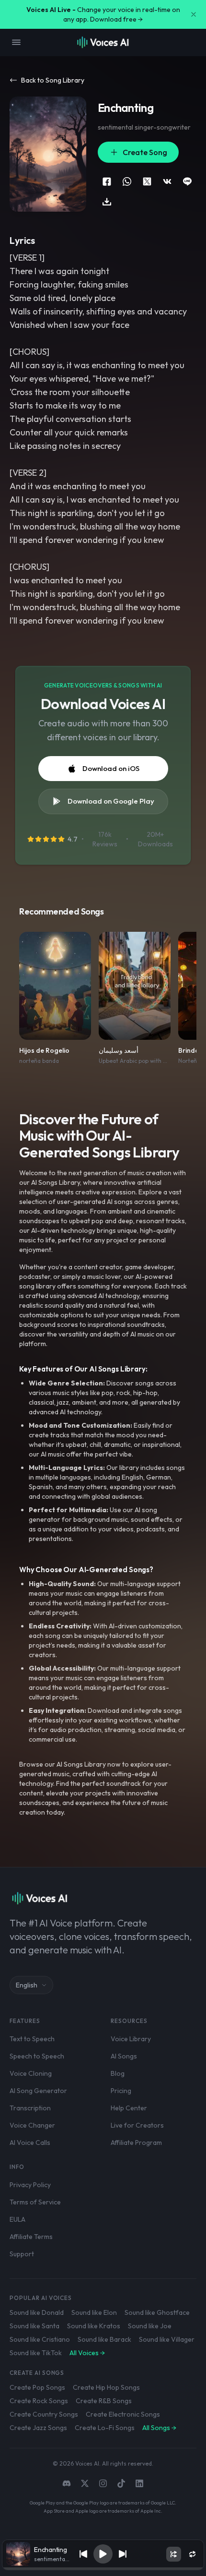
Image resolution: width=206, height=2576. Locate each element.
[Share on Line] (187, 181)
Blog (118, 2073)
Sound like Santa (34, 2326)
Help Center (129, 2108)
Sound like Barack (104, 2339)
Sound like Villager (167, 2339)
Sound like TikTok (36, 2353)
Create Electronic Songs (123, 2414)
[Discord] (67, 2483)
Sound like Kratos (94, 2326)
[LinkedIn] (139, 2483)
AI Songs (124, 2056)
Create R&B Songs (104, 2401)
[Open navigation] (16, 42)
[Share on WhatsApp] (127, 181)
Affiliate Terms (31, 2237)
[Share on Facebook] (107, 181)
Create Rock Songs (39, 2401)
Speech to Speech (37, 2056)
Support (22, 2254)
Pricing (121, 2091)
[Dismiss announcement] (194, 14)
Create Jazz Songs (38, 2428)
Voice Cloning (31, 2073)
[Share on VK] (167, 181)
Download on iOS (111, 768)
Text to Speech (32, 2039)
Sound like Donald (37, 2312)
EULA (17, 2219)
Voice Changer (32, 2125)
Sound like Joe (150, 2326)
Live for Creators (137, 2125)
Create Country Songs (44, 2414)
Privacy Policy (30, 2185)
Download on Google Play (111, 801)
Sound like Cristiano (40, 2339)
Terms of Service (35, 2202)
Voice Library (131, 2039)
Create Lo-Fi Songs (105, 2428)
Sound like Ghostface (157, 2312)
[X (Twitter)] (85, 2483)
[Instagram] (103, 2483)
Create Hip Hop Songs (106, 2387)
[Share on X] (147, 181)
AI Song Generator (38, 2091)
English (27, 1985)
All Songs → (159, 2428)
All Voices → (87, 2353)
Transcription (30, 2108)
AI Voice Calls (30, 2143)
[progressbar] (103, 2569)
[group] (103, 2569)
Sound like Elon (94, 2312)
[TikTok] (121, 2483)
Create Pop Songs (37, 2387)
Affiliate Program (136, 2143)
